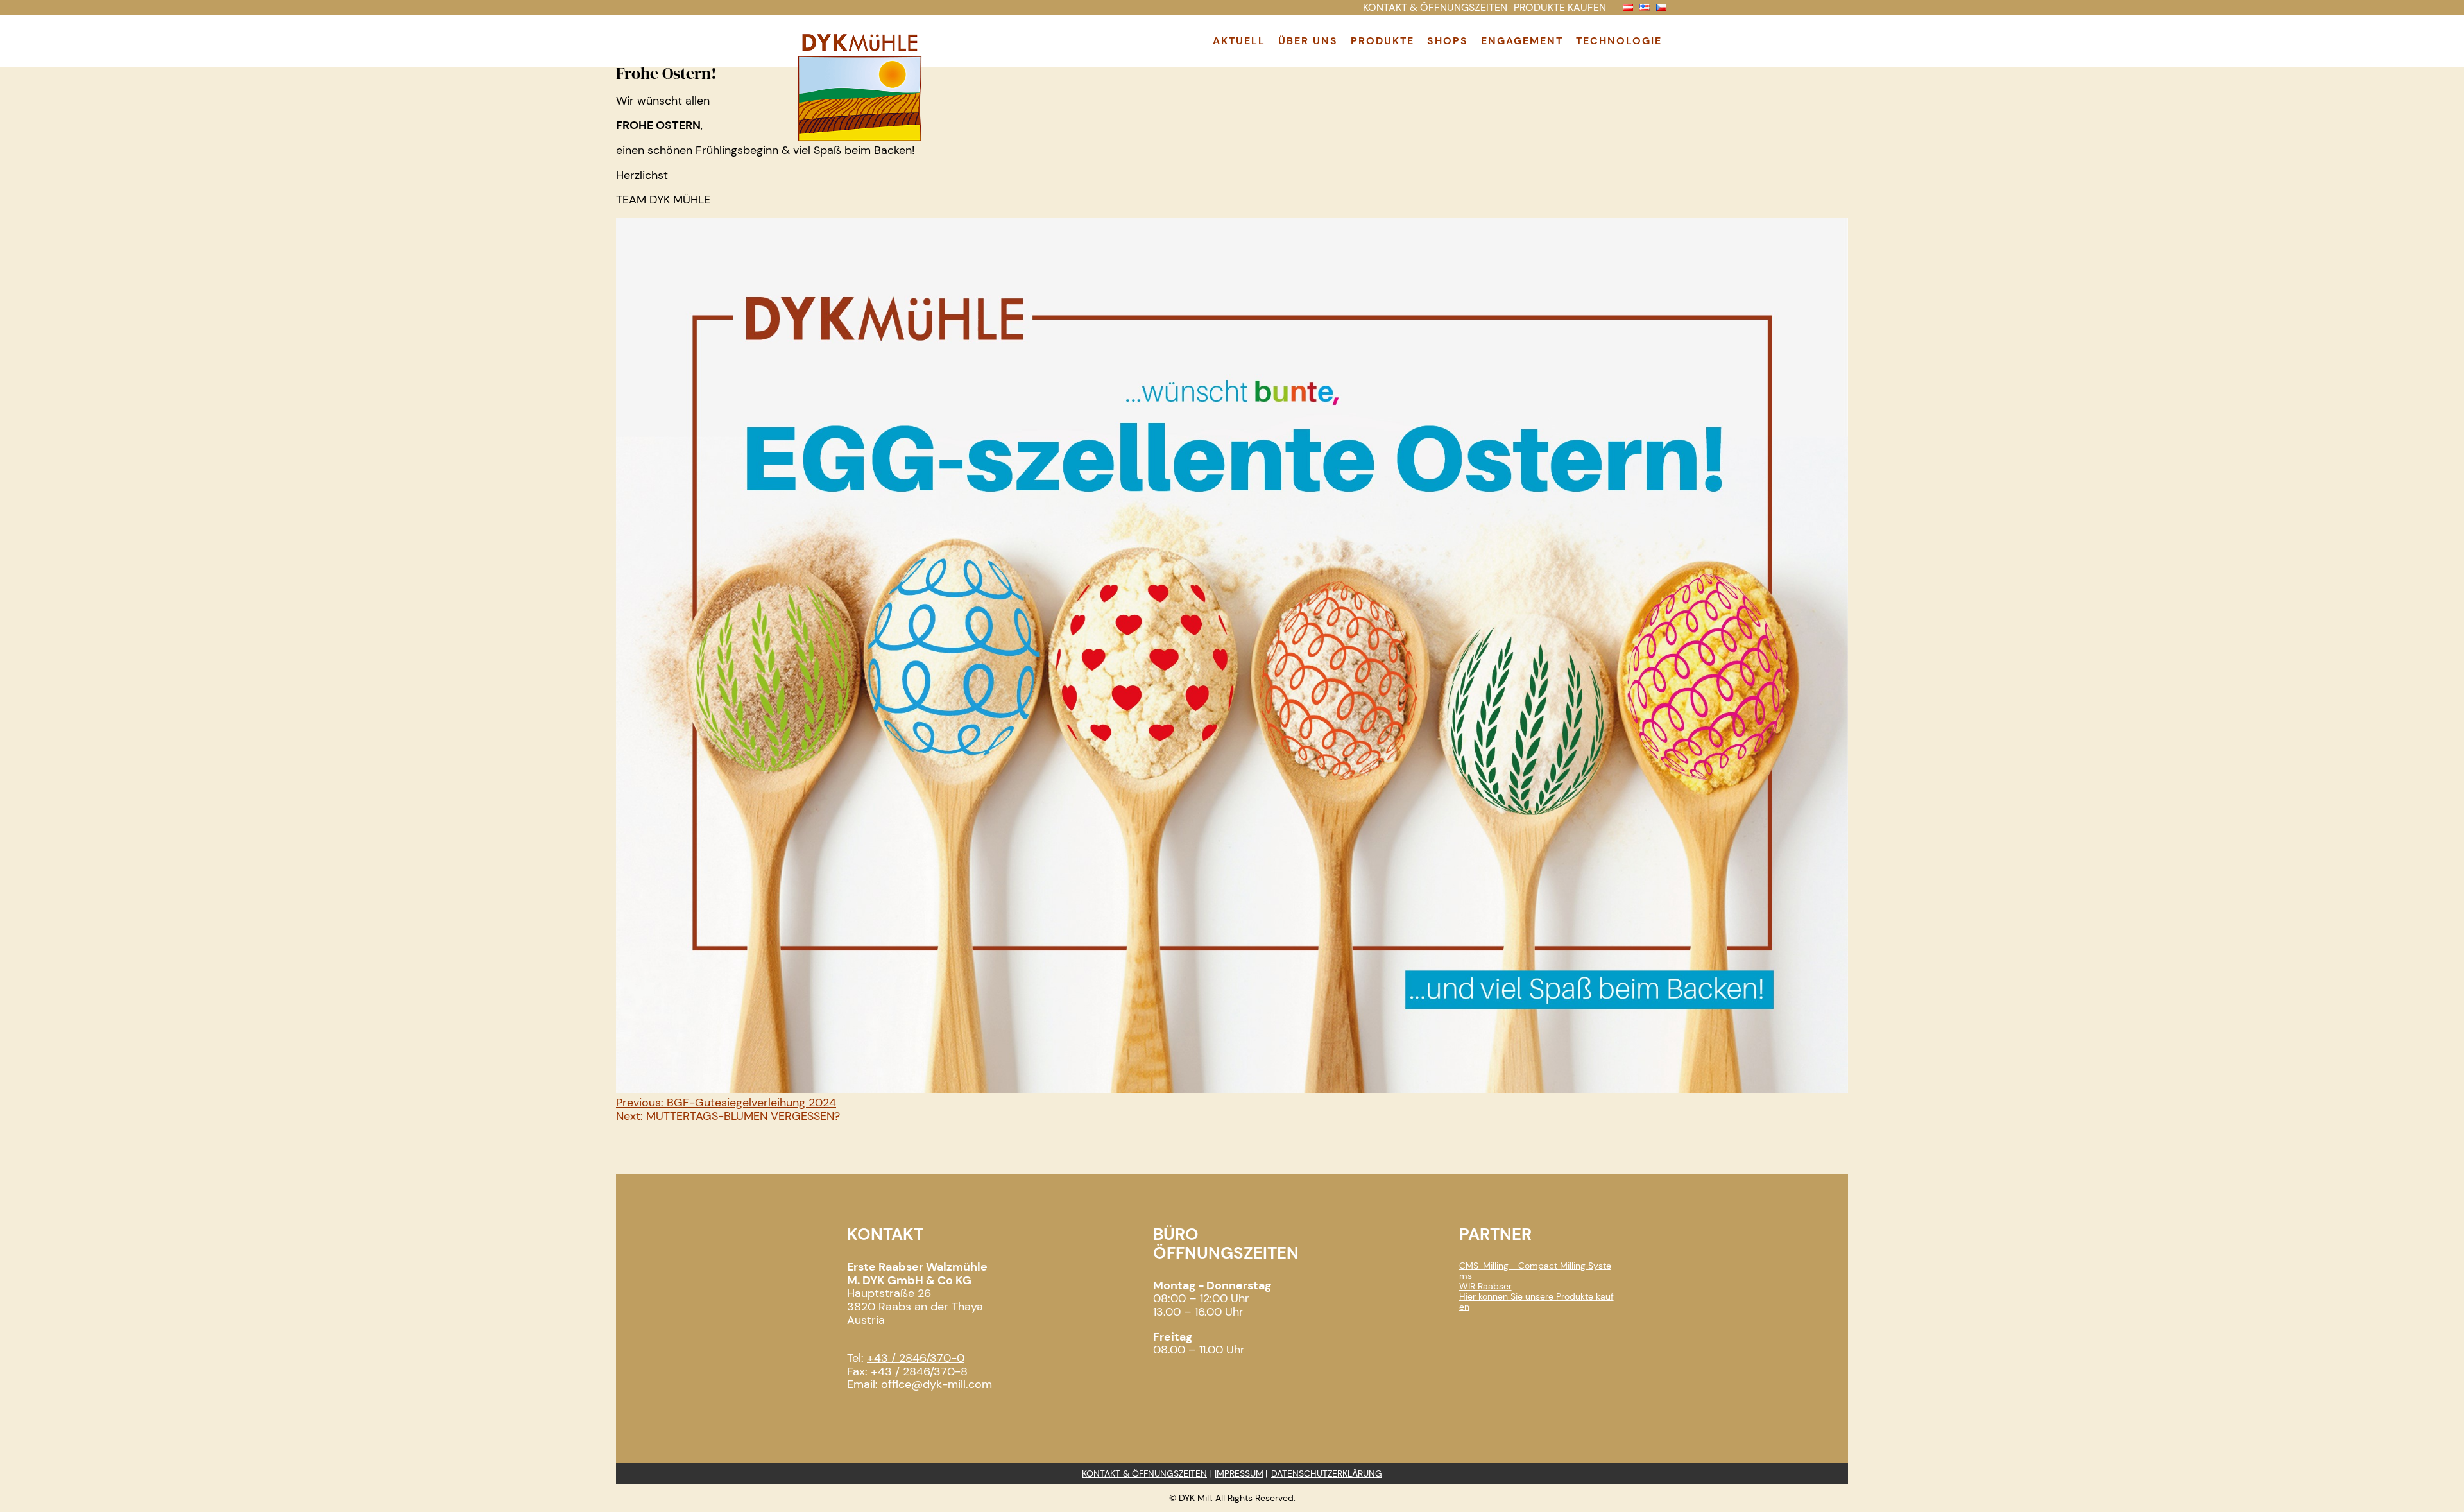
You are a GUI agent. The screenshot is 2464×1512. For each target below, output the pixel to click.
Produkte (1382, 41)
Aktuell (1239, 41)
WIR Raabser (1485, 1286)
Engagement (1522, 41)
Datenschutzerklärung (1327, 1473)
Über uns (1308, 41)
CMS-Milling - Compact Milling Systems (1535, 1271)
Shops (1448, 41)
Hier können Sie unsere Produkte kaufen (1536, 1302)
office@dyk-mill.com (937, 1384)
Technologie (1619, 41)
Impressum (1239, 1473)
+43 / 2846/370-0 (916, 1358)
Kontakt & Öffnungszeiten (1144, 1473)
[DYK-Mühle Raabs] (860, 140)
